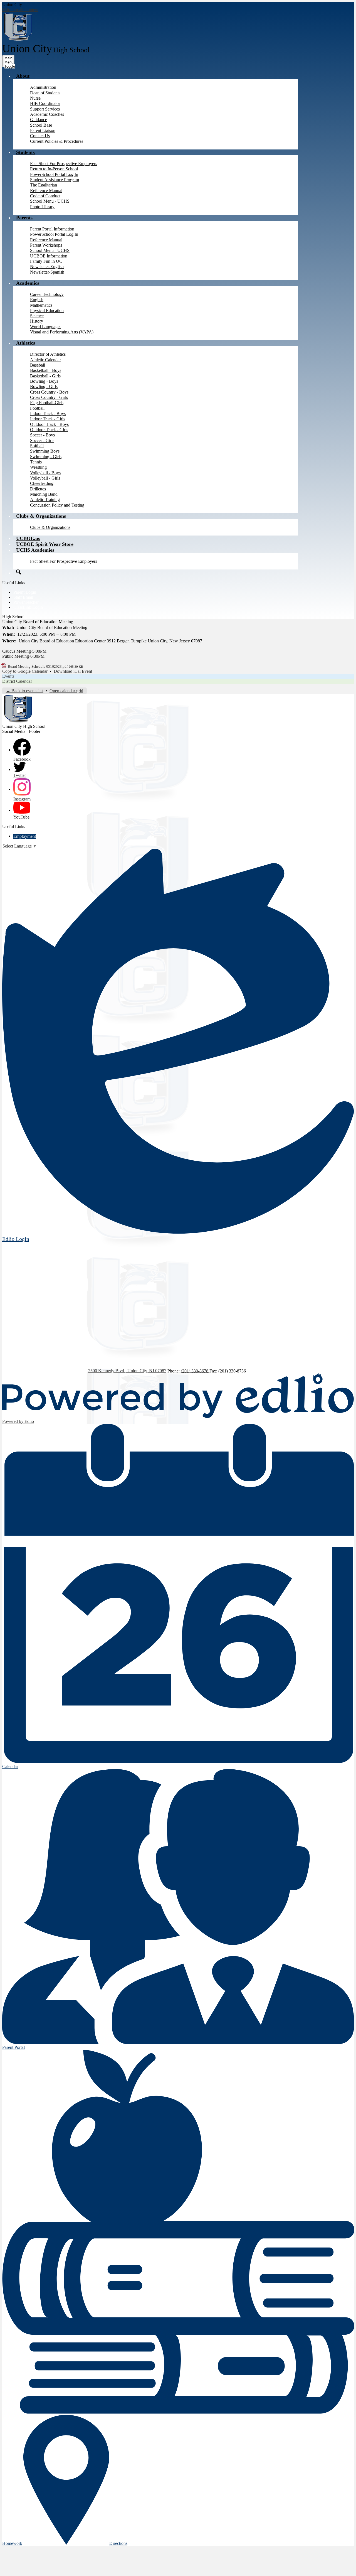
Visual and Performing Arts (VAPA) (62, 332)
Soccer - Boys (42, 435)
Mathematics (41, 305)
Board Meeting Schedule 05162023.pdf (38, 666)
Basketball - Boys (46, 370)
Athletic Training (45, 499)
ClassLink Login (28, 607)
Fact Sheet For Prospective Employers (64, 164)
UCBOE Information (49, 256)
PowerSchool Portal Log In (54, 174)
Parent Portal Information (52, 229)
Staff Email (23, 597)
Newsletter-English (47, 267)
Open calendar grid (66, 691)
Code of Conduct (45, 196)
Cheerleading (42, 483)
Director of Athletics (48, 354)
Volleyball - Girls (45, 478)
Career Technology (47, 294)
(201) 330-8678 (195, 1371)
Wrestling (38, 467)
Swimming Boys (45, 451)
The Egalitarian (44, 185)
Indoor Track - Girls (48, 419)
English (37, 300)
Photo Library (42, 207)
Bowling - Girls (44, 386)
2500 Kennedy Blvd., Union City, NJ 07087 (127, 1371)
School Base (41, 125)
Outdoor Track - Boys (49, 424)
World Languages (46, 327)
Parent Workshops (46, 245)
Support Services (45, 109)
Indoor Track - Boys (48, 413)
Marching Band (44, 494)
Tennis (36, 462)
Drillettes (38, 489)
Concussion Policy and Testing (57, 505)
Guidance (39, 120)
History (37, 321)
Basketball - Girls (45, 376)
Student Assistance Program (55, 180)
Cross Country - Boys (49, 392)
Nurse (35, 98)
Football (37, 408)
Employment (25, 836)
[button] (23, 76)
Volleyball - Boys (45, 473)
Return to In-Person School (54, 169)
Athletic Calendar (45, 360)
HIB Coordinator (45, 103)
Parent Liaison (43, 130)
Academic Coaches (47, 114)
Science (37, 316)
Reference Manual (46, 191)
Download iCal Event (73, 671)
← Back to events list (25, 691)
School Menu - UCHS (50, 201)
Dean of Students (45, 93)
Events (8, 676)
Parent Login (25, 592)
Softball (37, 446)
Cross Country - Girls (49, 397)
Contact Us (40, 136)
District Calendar (17, 681)
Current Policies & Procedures (57, 141)
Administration (43, 87)
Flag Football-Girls (47, 403)
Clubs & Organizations (50, 527)
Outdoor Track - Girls (49, 430)
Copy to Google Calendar (25, 671)
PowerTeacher (26, 602)
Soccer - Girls (42, 440)
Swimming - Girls (46, 457)
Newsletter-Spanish (47, 272)
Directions (118, 2543)
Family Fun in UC (46, 261)
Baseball (38, 365)
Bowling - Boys (44, 381)
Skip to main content (20, 10)
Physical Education (47, 310)
